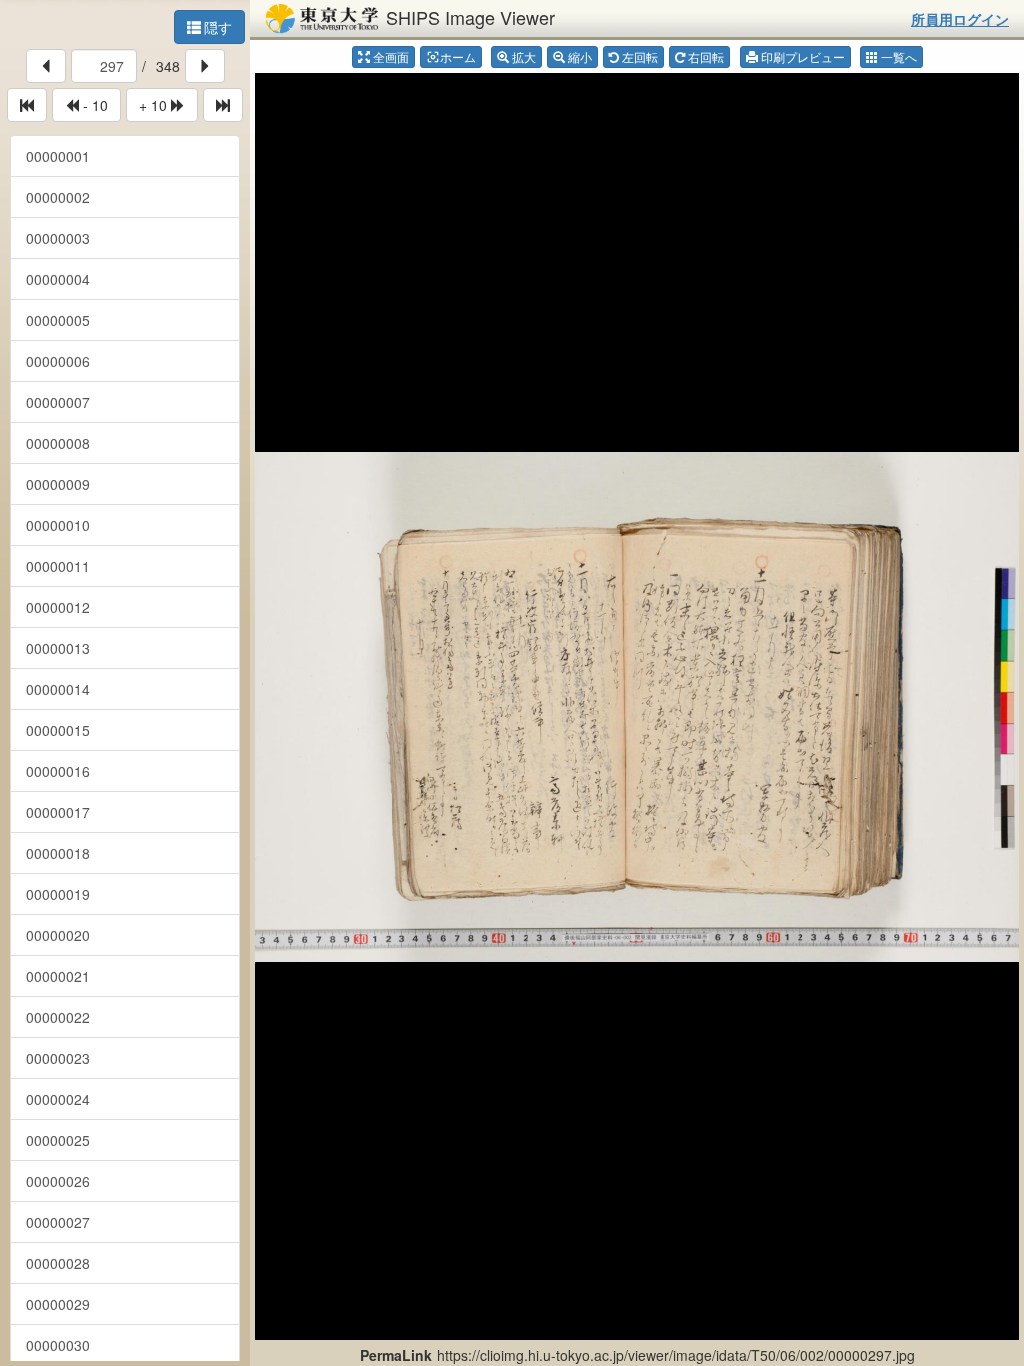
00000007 (58, 402)
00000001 (58, 156)
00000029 (58, 1304)
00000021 (58, 976)
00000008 (58, 443)
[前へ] (46, 66)
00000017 (58, 812)
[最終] (223, 105)
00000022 (58, 1017)
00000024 (58, 1099)
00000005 (58, 320)
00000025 (58, 1140)
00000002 (58, 197)
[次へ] (205, 66)
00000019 (58, 894)
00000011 (58, 566)
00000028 (58, 1263)
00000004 (58, 279)
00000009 (58, 484)
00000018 (58, 853)
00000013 (58, 648)
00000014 (58, 689)
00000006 (58, 361)
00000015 (58, 730)
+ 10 (155, 105)
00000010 (58, 525)
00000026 (58, 1181)
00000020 (58, 935)
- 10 (93, 105)
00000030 (58, 1345)
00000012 (58, 607)
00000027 (58, 1222)
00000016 (58, 771)
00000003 (58, 238)
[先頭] (27, 105)
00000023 (58, 1058)
